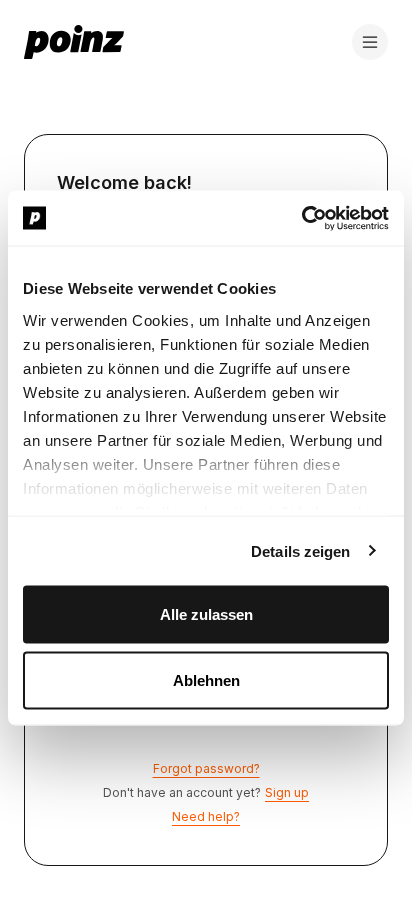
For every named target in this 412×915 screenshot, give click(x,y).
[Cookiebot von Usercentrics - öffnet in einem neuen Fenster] (301, 218)
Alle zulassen (206, 614)
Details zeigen (300, 550)
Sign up (287, 792)
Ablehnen (206, 679)
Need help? (206, 816)
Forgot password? (206, 768)
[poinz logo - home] (74, 42)
